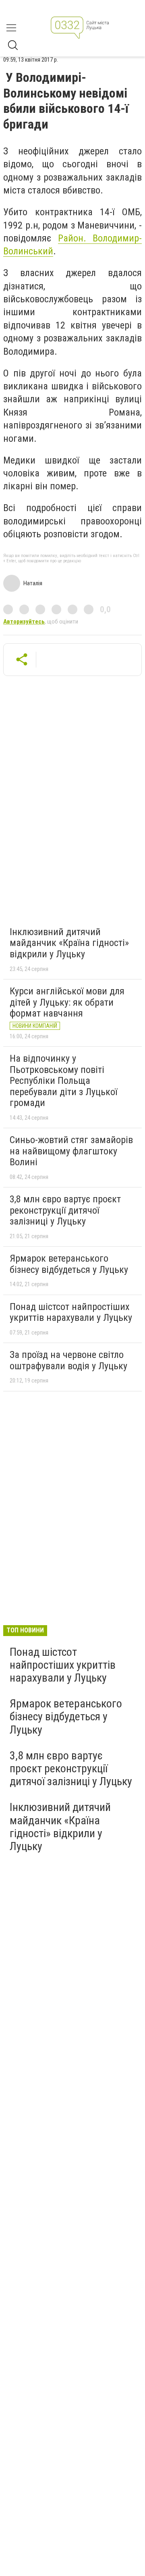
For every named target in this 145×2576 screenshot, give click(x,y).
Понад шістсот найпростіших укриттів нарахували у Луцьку (71, 1312)
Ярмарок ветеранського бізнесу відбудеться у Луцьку (69, 1264)
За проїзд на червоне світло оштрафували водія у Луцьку (68, 1360)
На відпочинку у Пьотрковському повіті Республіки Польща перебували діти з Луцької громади (63, 1081)
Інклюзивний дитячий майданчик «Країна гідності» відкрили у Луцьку (69, 943)
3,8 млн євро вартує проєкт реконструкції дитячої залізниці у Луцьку (65, 1210)
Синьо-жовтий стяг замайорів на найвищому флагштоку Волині (71, 1151)
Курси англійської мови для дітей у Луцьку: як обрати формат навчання (67, 1002)
